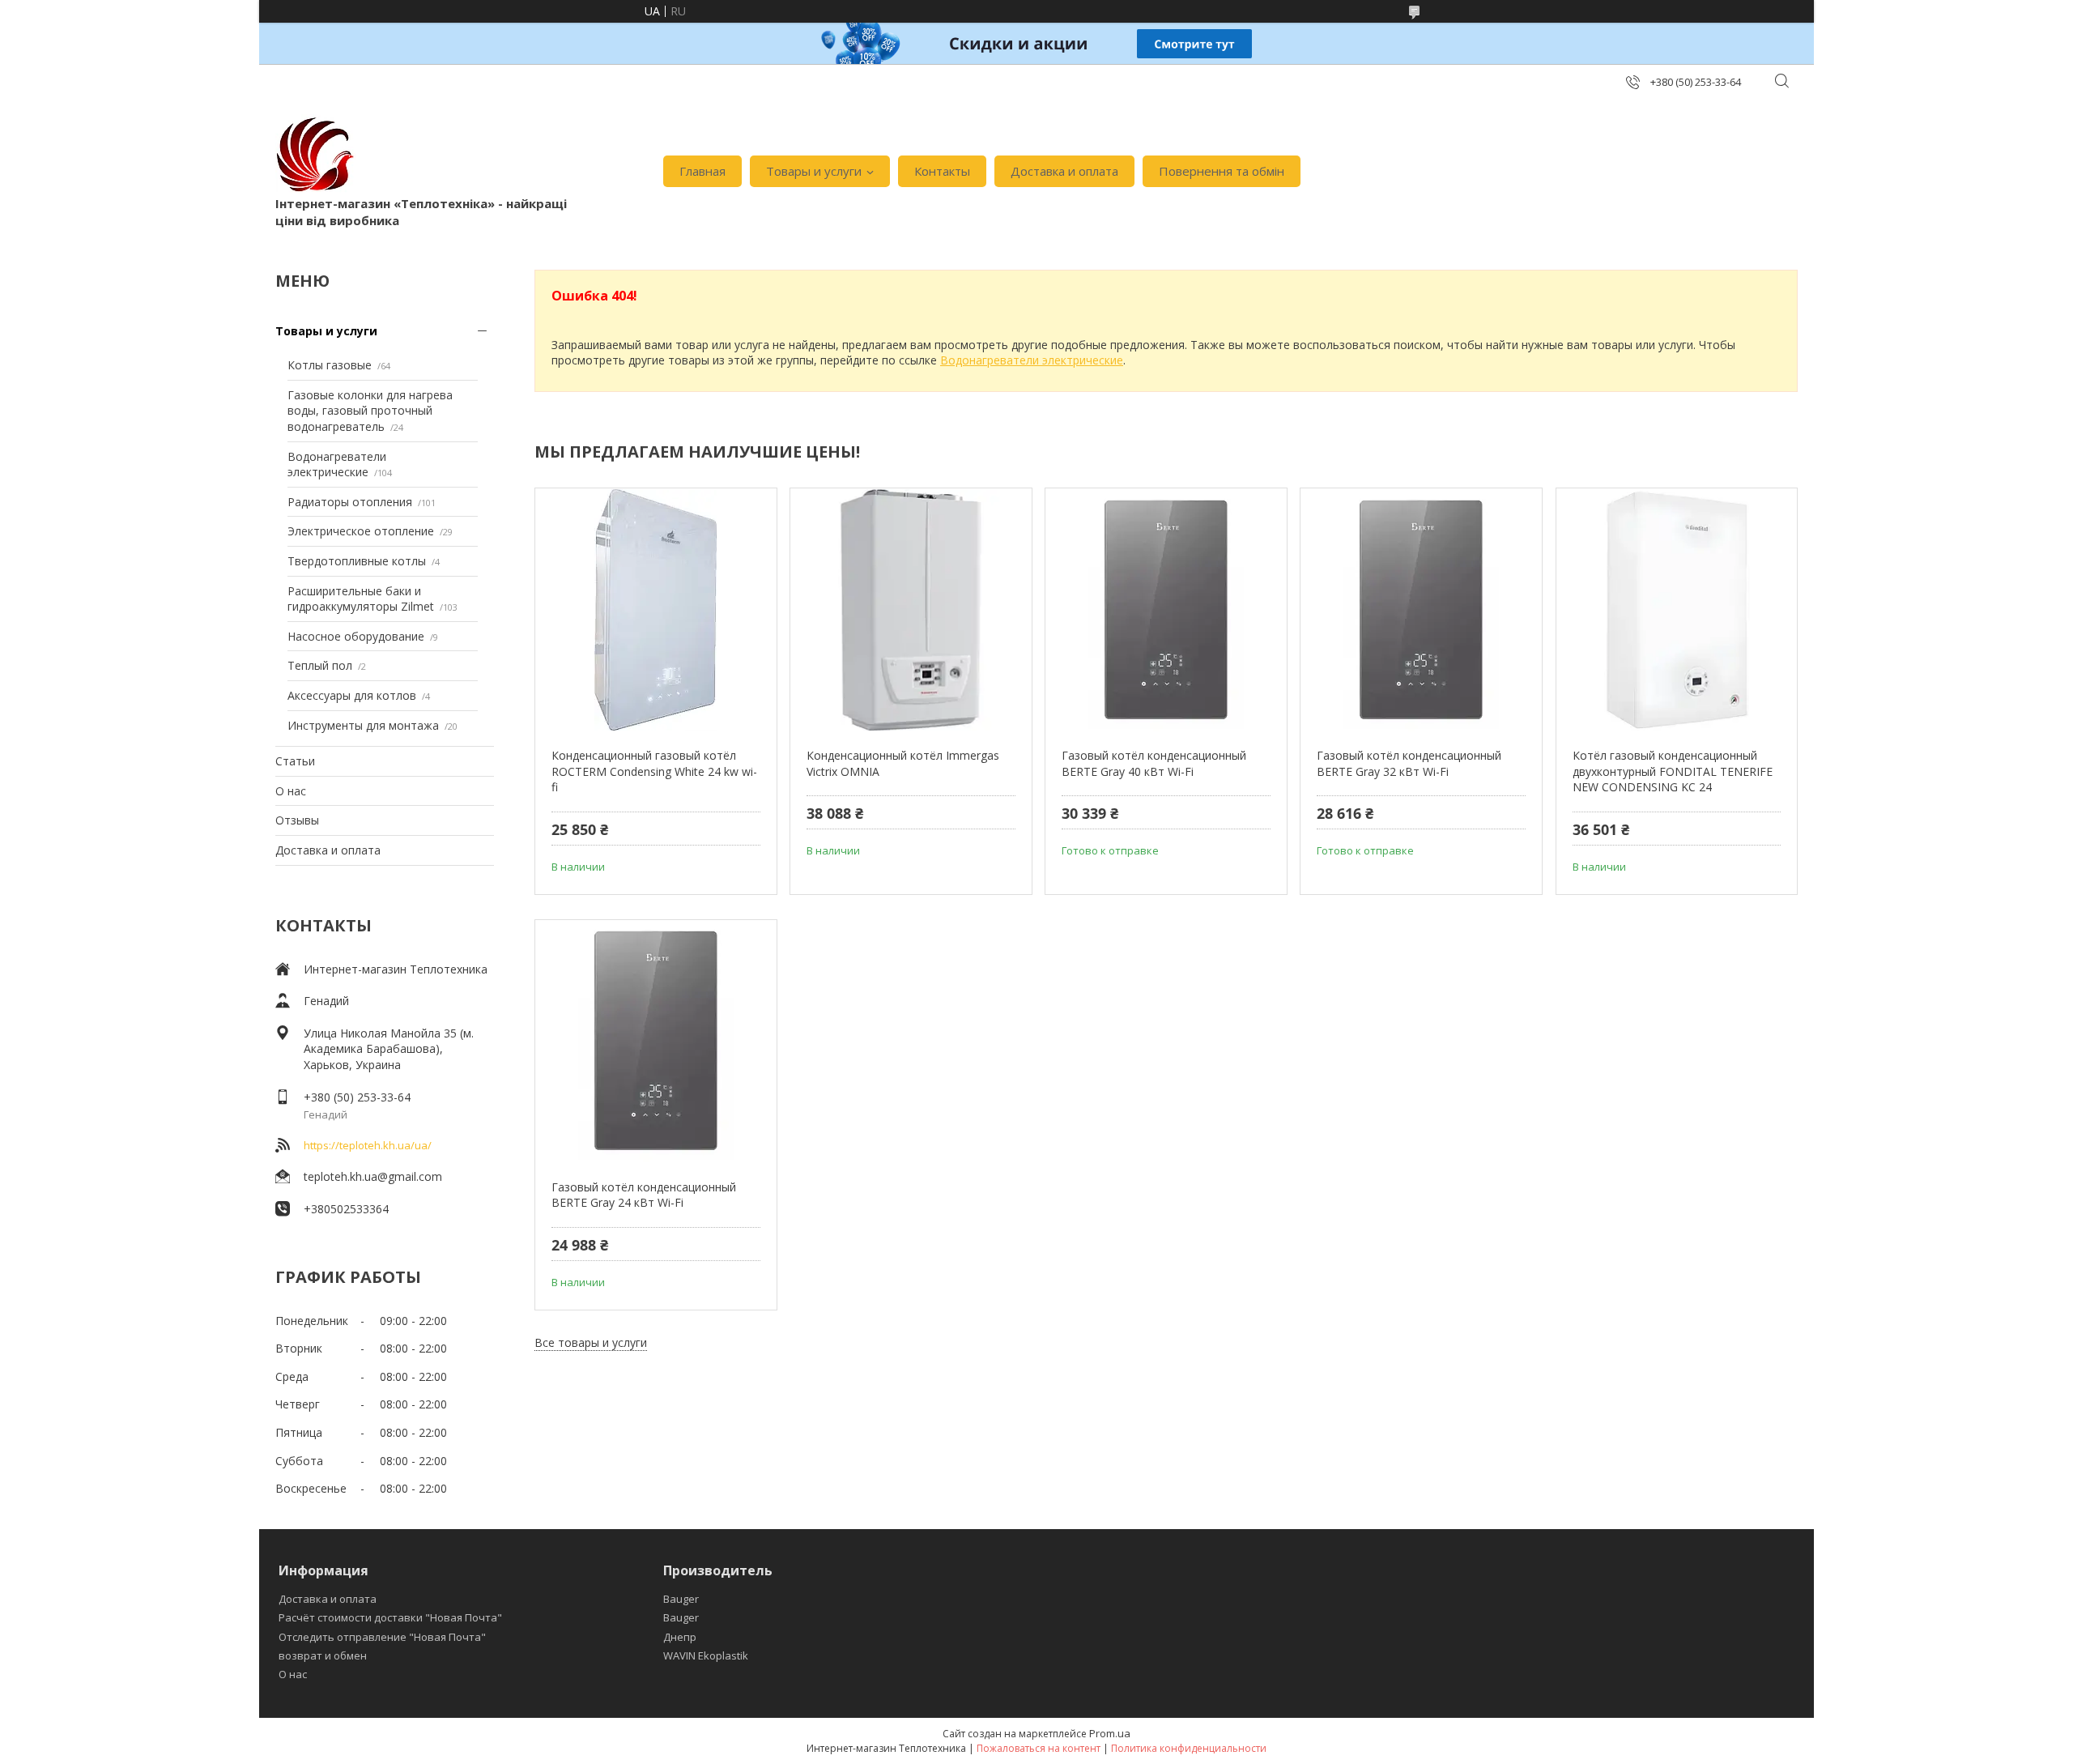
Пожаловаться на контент (1039, 1748)
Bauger (681, 1599)
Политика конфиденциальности (1189, 1748)
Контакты (942, 171)
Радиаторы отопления (350, 502)
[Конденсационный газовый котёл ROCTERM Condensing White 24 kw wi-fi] (656, 610)
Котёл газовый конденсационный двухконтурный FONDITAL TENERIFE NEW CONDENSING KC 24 (1673, 771)
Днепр (680, 1637)
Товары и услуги (814, 171)
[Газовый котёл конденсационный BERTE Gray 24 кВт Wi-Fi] (656, 1042)
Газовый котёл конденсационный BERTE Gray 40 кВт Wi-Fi (1154, 763)
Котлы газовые (330, 365)
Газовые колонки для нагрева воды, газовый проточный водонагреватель (370, 411)
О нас (291, 791)
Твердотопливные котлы (357, 561)
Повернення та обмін (1222, 171)
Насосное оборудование (356, 636)
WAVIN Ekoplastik (706, 1655)
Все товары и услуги (591, 1342)
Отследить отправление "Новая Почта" (382, 1637)
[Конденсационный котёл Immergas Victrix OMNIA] (911, 610)
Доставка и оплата (1064, 171)
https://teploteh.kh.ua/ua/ (368, 1145)
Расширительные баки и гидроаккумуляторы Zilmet (361, 599)
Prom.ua (1110, 1733)
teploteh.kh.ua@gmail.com (373, 1176)
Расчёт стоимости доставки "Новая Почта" (390, 1617)
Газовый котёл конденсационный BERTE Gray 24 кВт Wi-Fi (644, 1195)
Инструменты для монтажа (363, 725)
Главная (702, 171)
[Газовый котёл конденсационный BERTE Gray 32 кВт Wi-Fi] (1421, 610)
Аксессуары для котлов (352, 695)
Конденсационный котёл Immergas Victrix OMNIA (903, 763)
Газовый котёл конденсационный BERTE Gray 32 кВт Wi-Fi (1409, 763)
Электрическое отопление (361, 531)
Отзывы (297, 820)
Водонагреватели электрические (337, 464)
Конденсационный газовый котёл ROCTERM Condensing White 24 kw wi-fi (654, 771)
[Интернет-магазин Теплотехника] (316, 155)
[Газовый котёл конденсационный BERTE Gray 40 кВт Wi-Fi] (1166, 610)
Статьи (295, 761)
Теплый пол (320, 665)
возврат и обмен (323, 1655)
